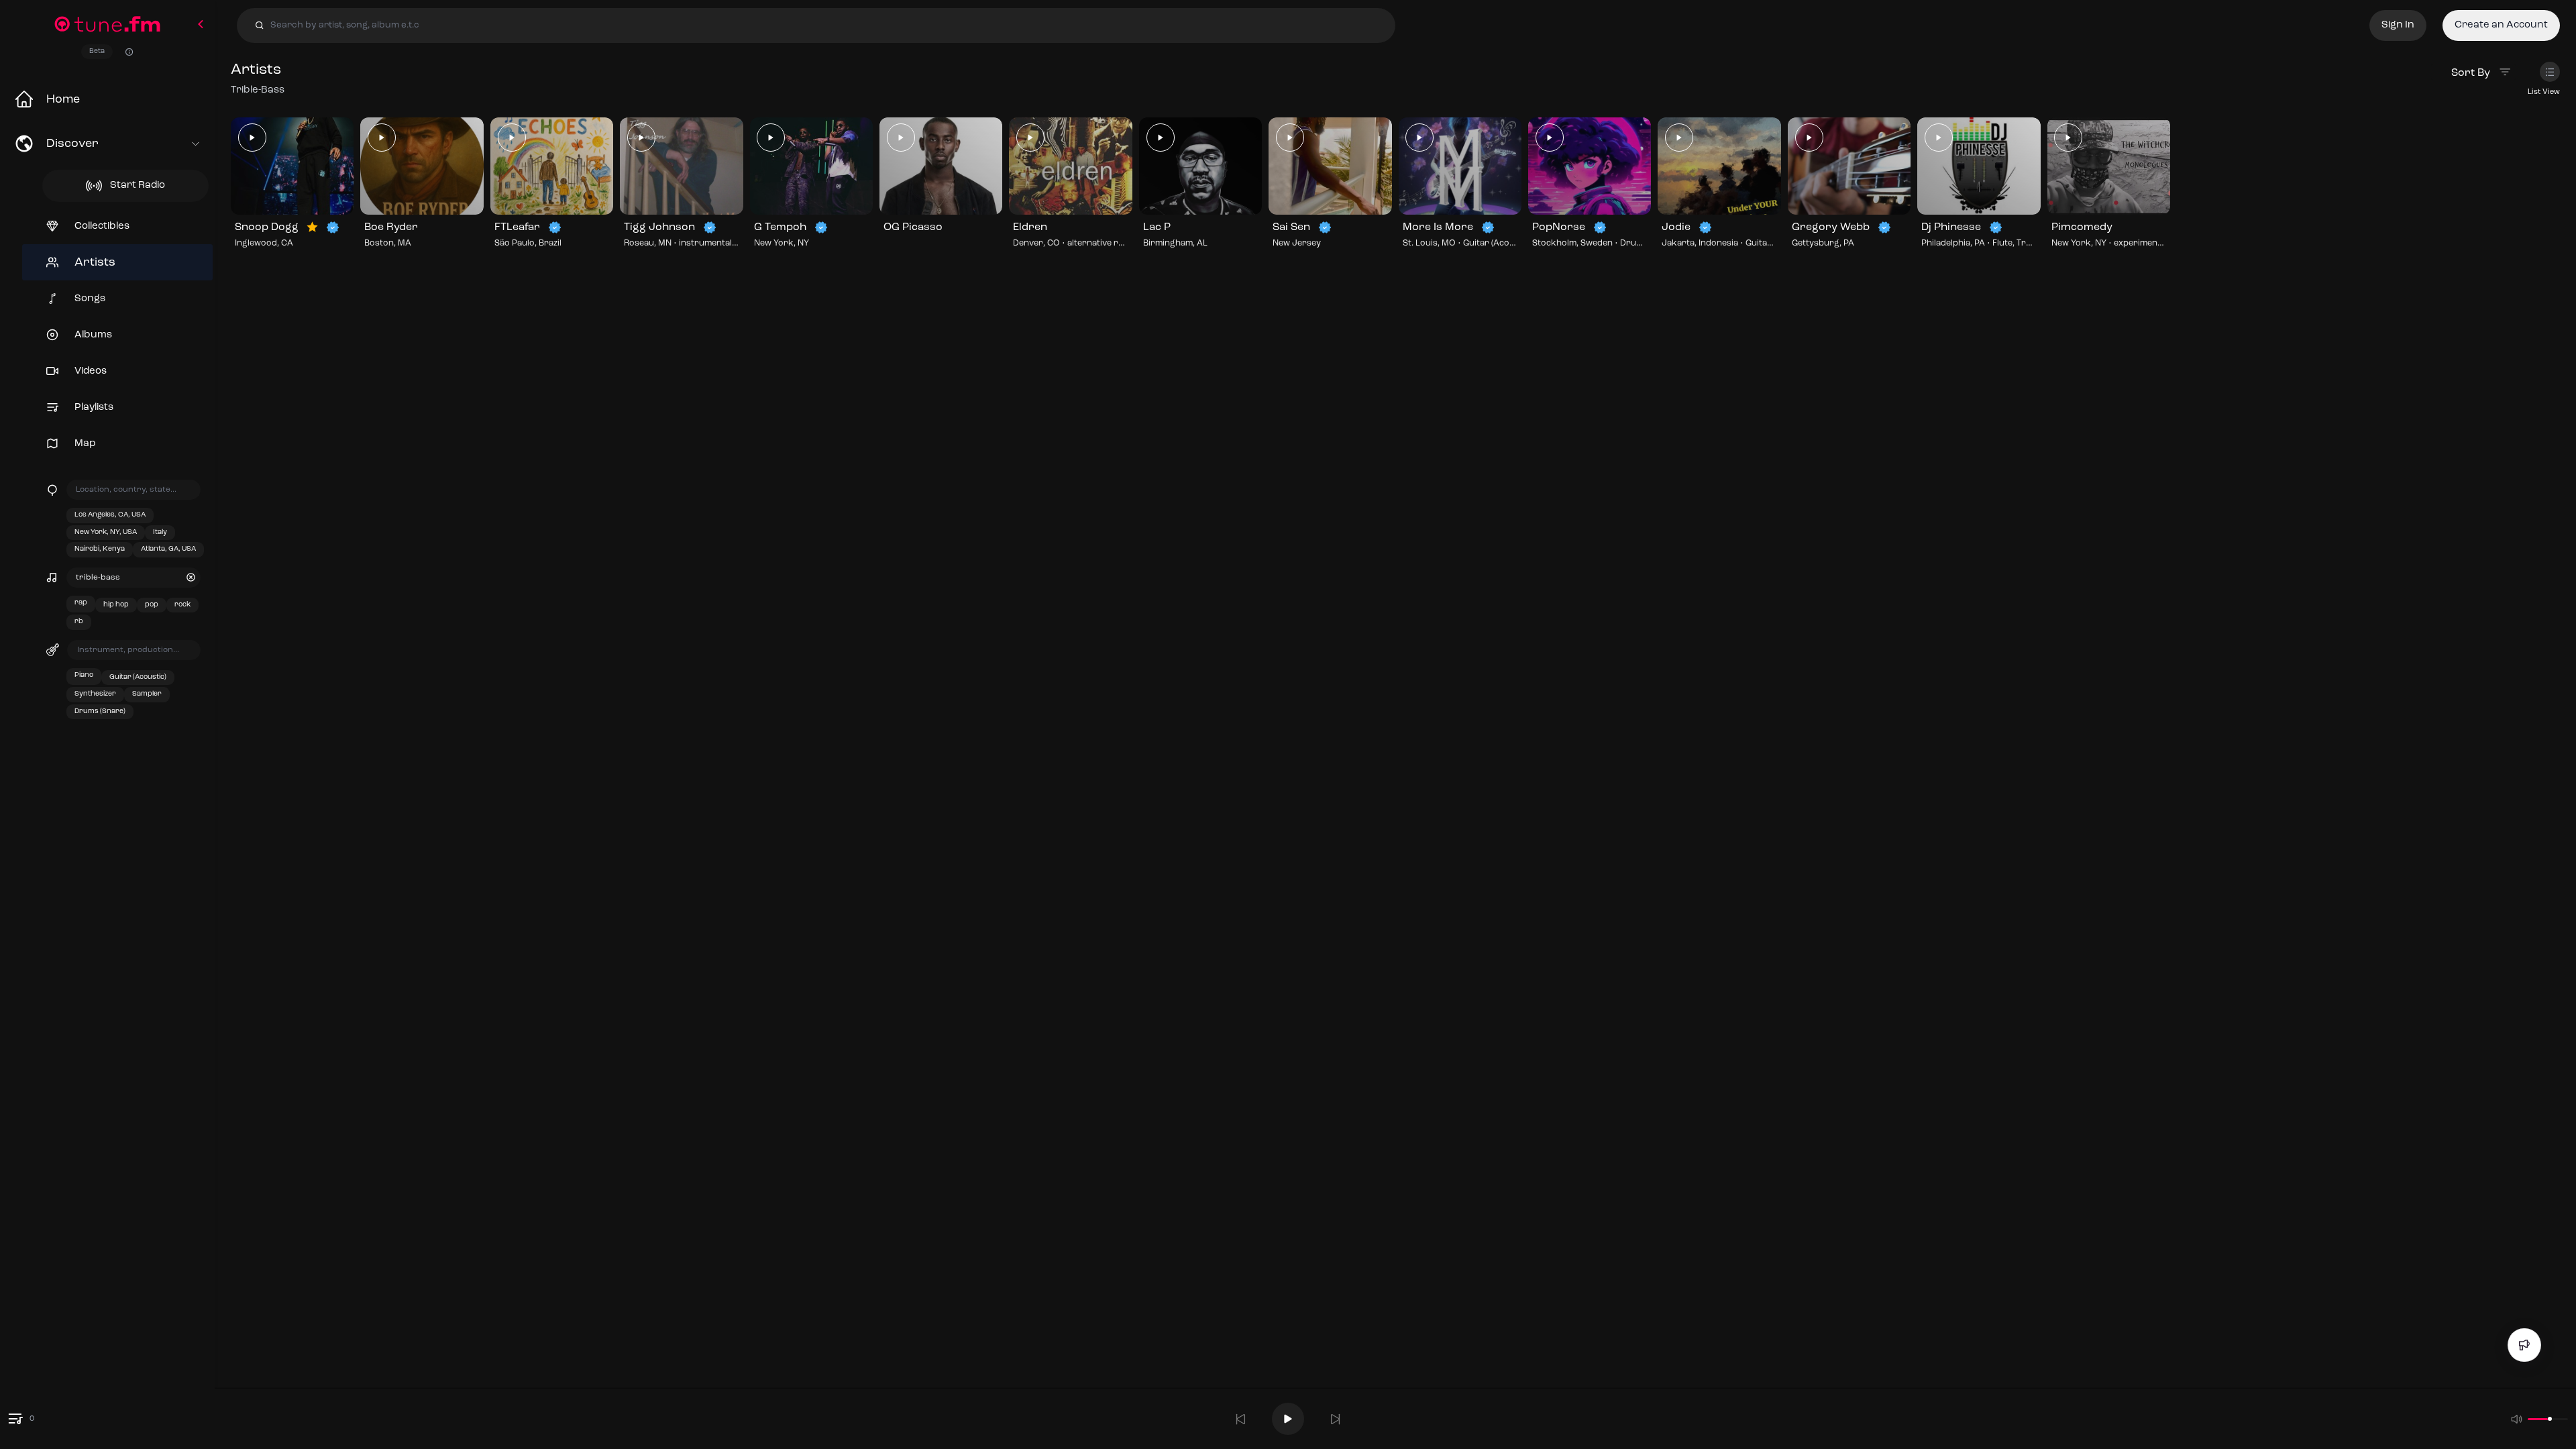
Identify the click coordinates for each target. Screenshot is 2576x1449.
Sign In (2398, 25)
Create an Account (2501, 25)
